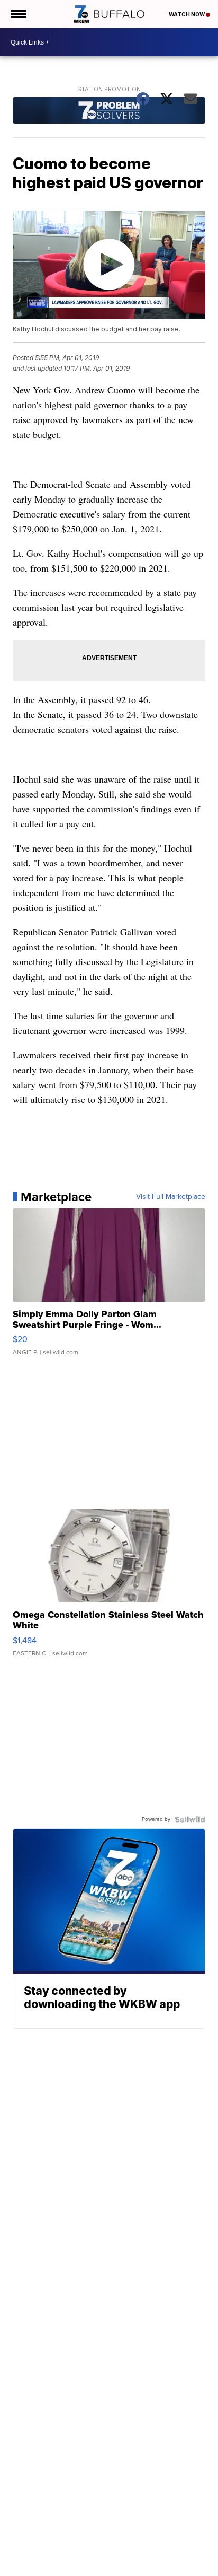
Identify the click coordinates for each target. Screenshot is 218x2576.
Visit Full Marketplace (171, 1197)
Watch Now (187, 14)
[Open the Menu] (18, 14)
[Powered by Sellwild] (190, 1819)
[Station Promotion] (109, 112)
